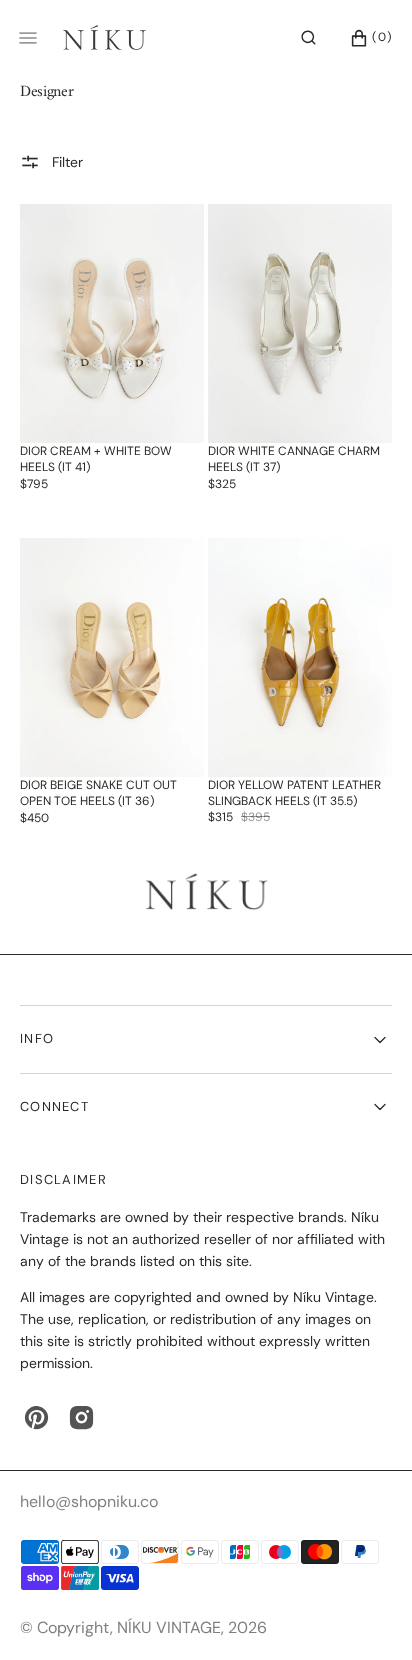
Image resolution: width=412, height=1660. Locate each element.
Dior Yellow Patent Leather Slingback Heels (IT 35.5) (294, 793)
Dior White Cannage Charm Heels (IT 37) (294, 459)
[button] (308, 38)
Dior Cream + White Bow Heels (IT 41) (96, 459)
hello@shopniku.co (89, 1501)
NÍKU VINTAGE (169, 1627)
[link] (112, 323)
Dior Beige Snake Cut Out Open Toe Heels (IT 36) (98, 793)
